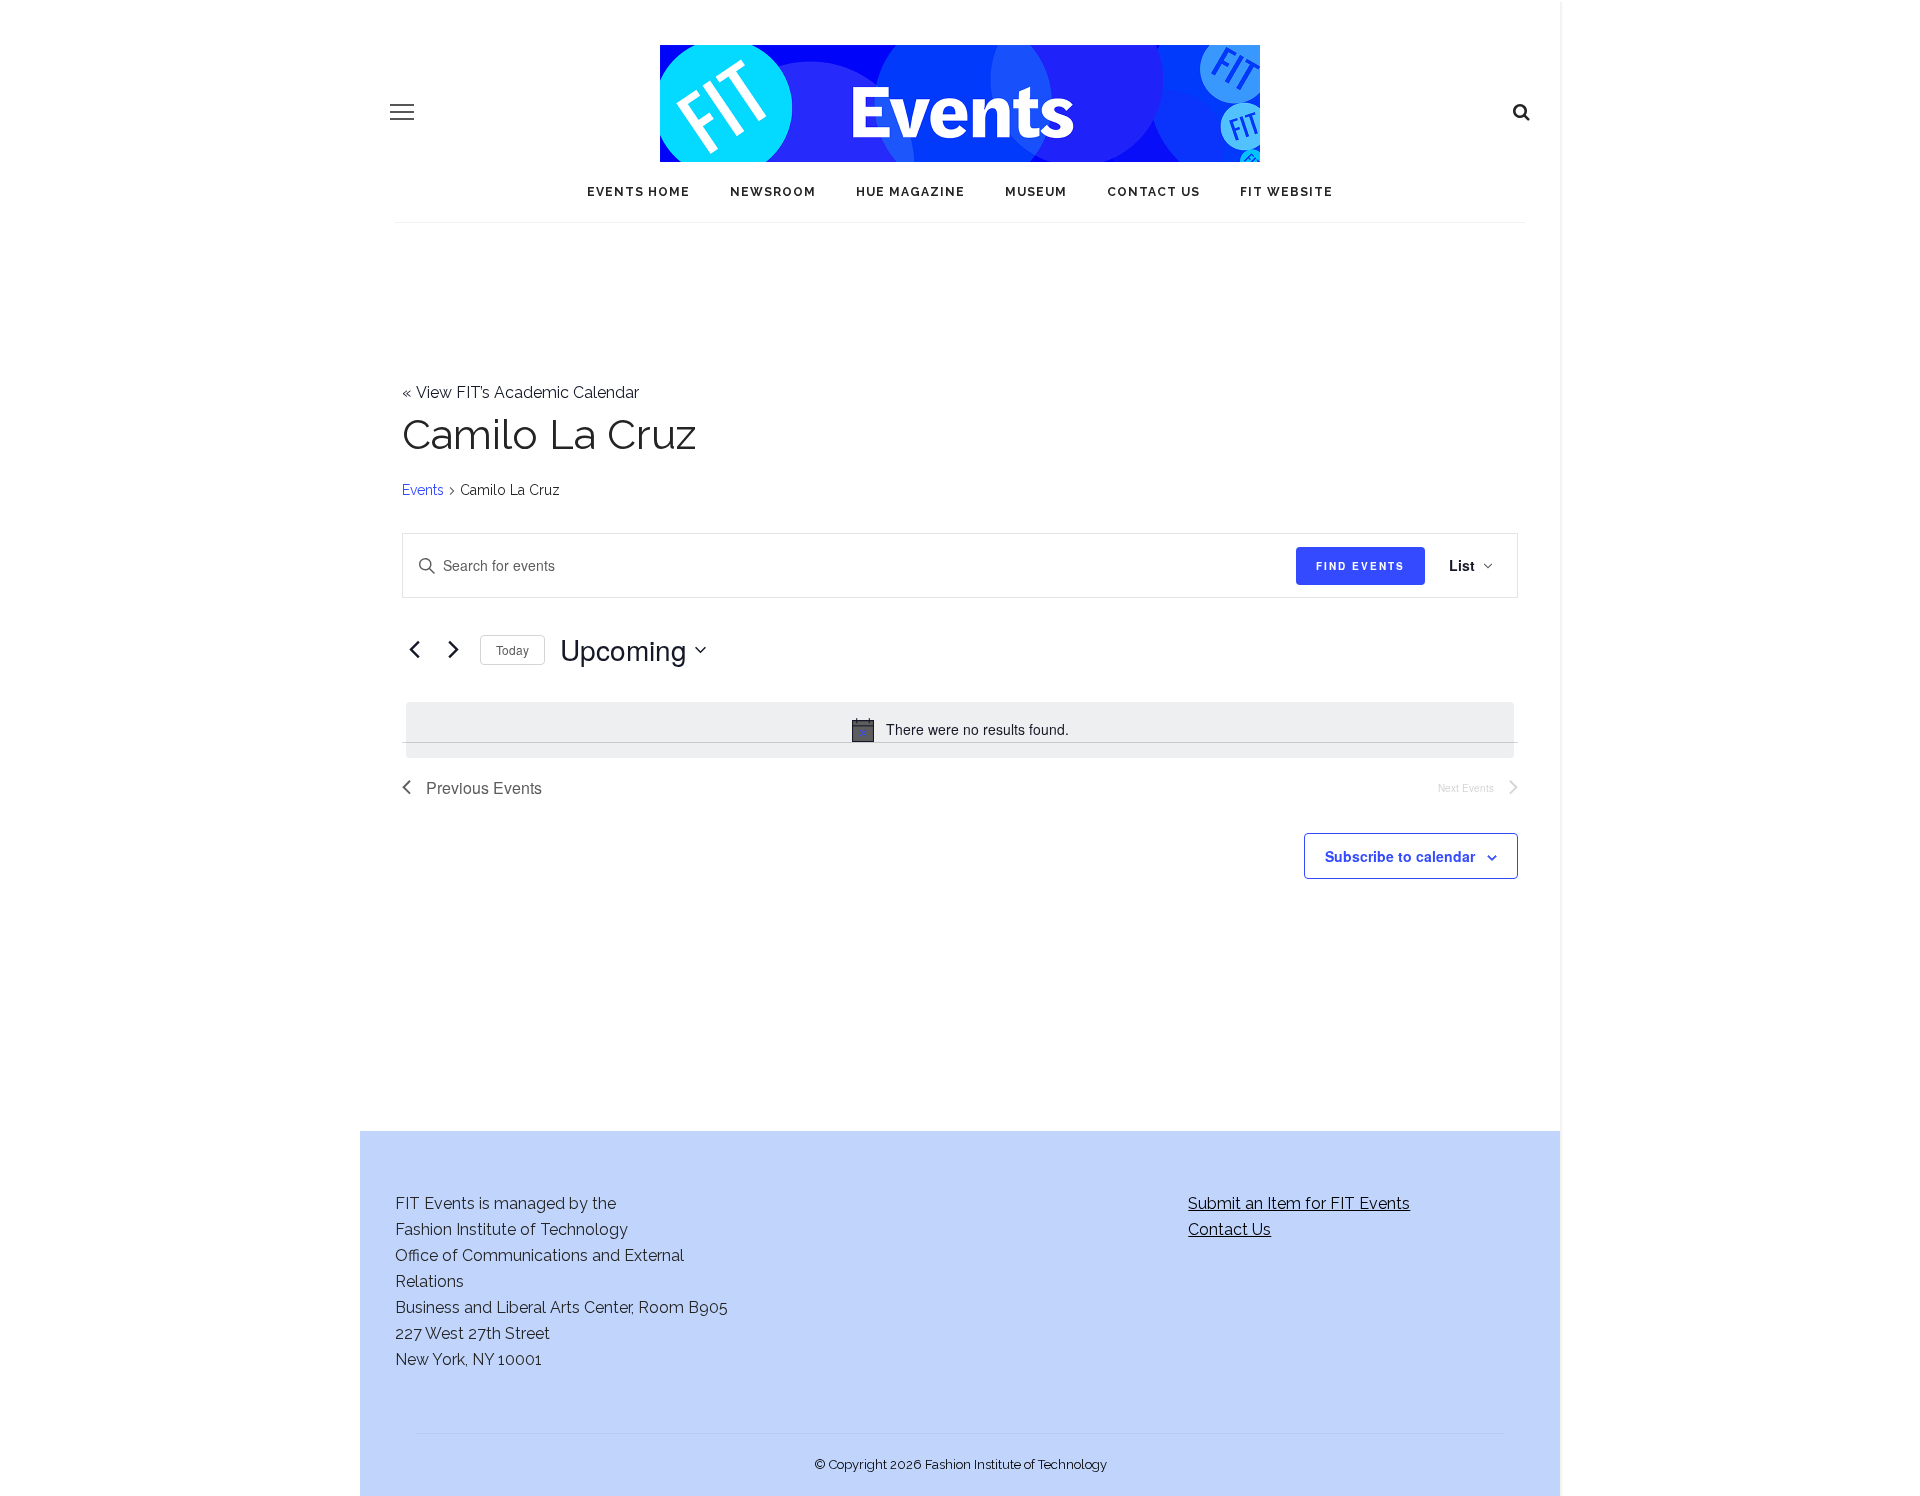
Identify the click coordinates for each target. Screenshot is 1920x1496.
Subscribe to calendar (1400, 856)
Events (423, 490)
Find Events (1360, 566)
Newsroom (773, 192)
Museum (1036, 192)
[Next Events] (453, 650)
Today (512, 649)
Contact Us (1153, 192)
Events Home (638, 192)
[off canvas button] (402, 112)
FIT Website (1286, 192)
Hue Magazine (910, 192)
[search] (1521, 112)
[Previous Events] (414, 650)
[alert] (960, 730)
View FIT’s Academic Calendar (520, 392)
